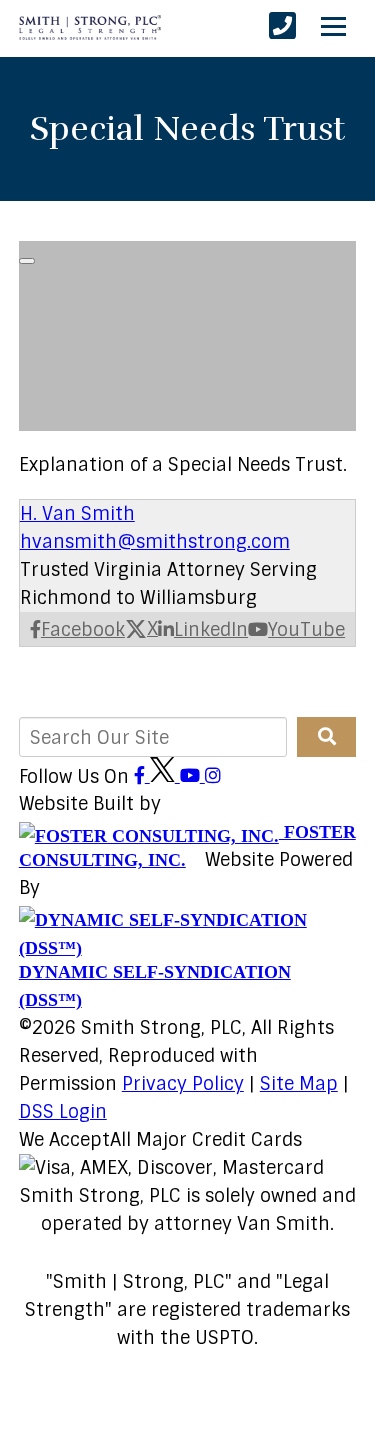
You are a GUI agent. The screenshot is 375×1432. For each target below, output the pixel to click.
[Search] (326, 737)
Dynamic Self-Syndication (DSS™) (155, 986)
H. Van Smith (77, 514)
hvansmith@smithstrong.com (155, 542)
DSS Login (63, 1112)
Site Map (299, 1084)
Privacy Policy (183, 1084)
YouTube (306, 630)
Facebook (83, 630)
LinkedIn (211, 630)
